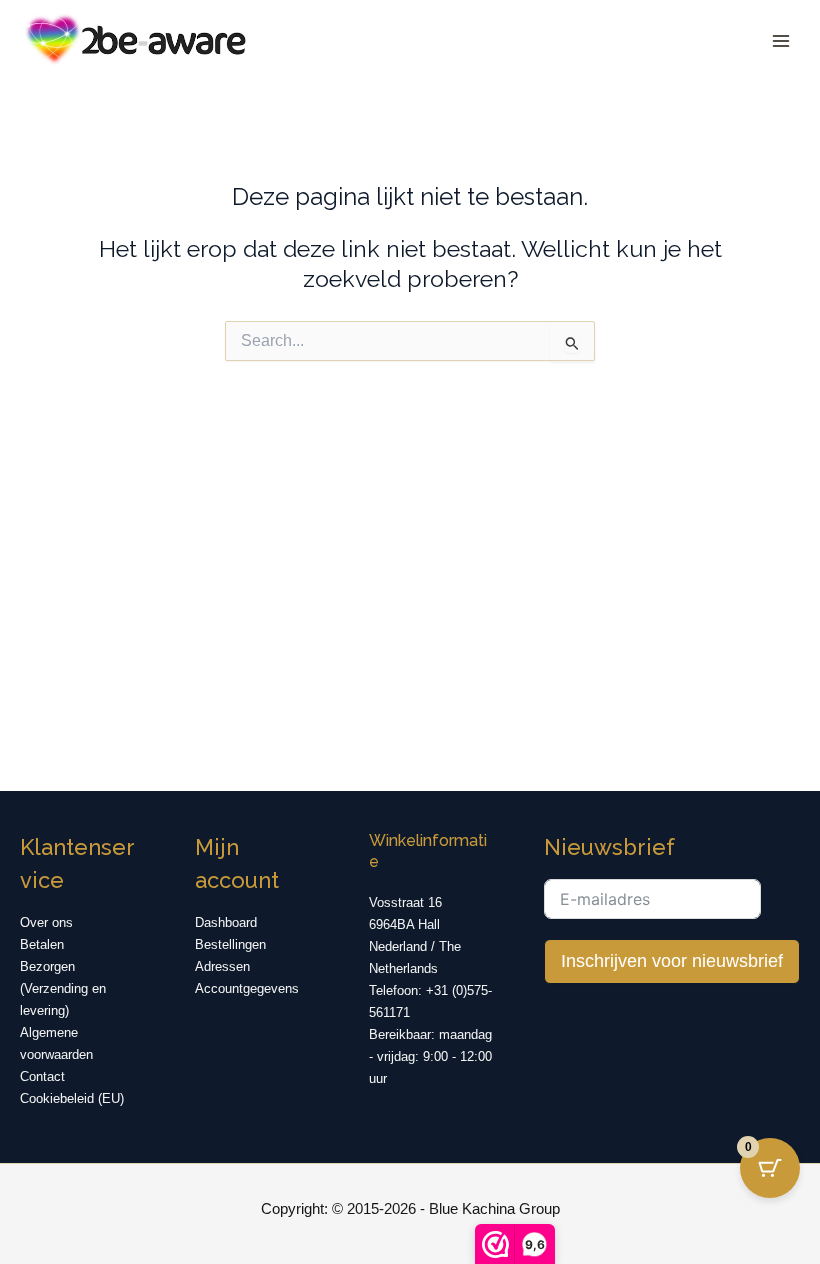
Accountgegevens (247, 988)
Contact (42, 1076)
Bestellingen (230, 944)
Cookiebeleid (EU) (72, 1098)
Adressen (222, 966)
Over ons (46, 922)
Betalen (42, 944)
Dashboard (226, 922)
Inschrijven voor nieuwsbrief (672, 961)
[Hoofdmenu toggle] (780, 40)
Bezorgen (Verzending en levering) (63, 988)
